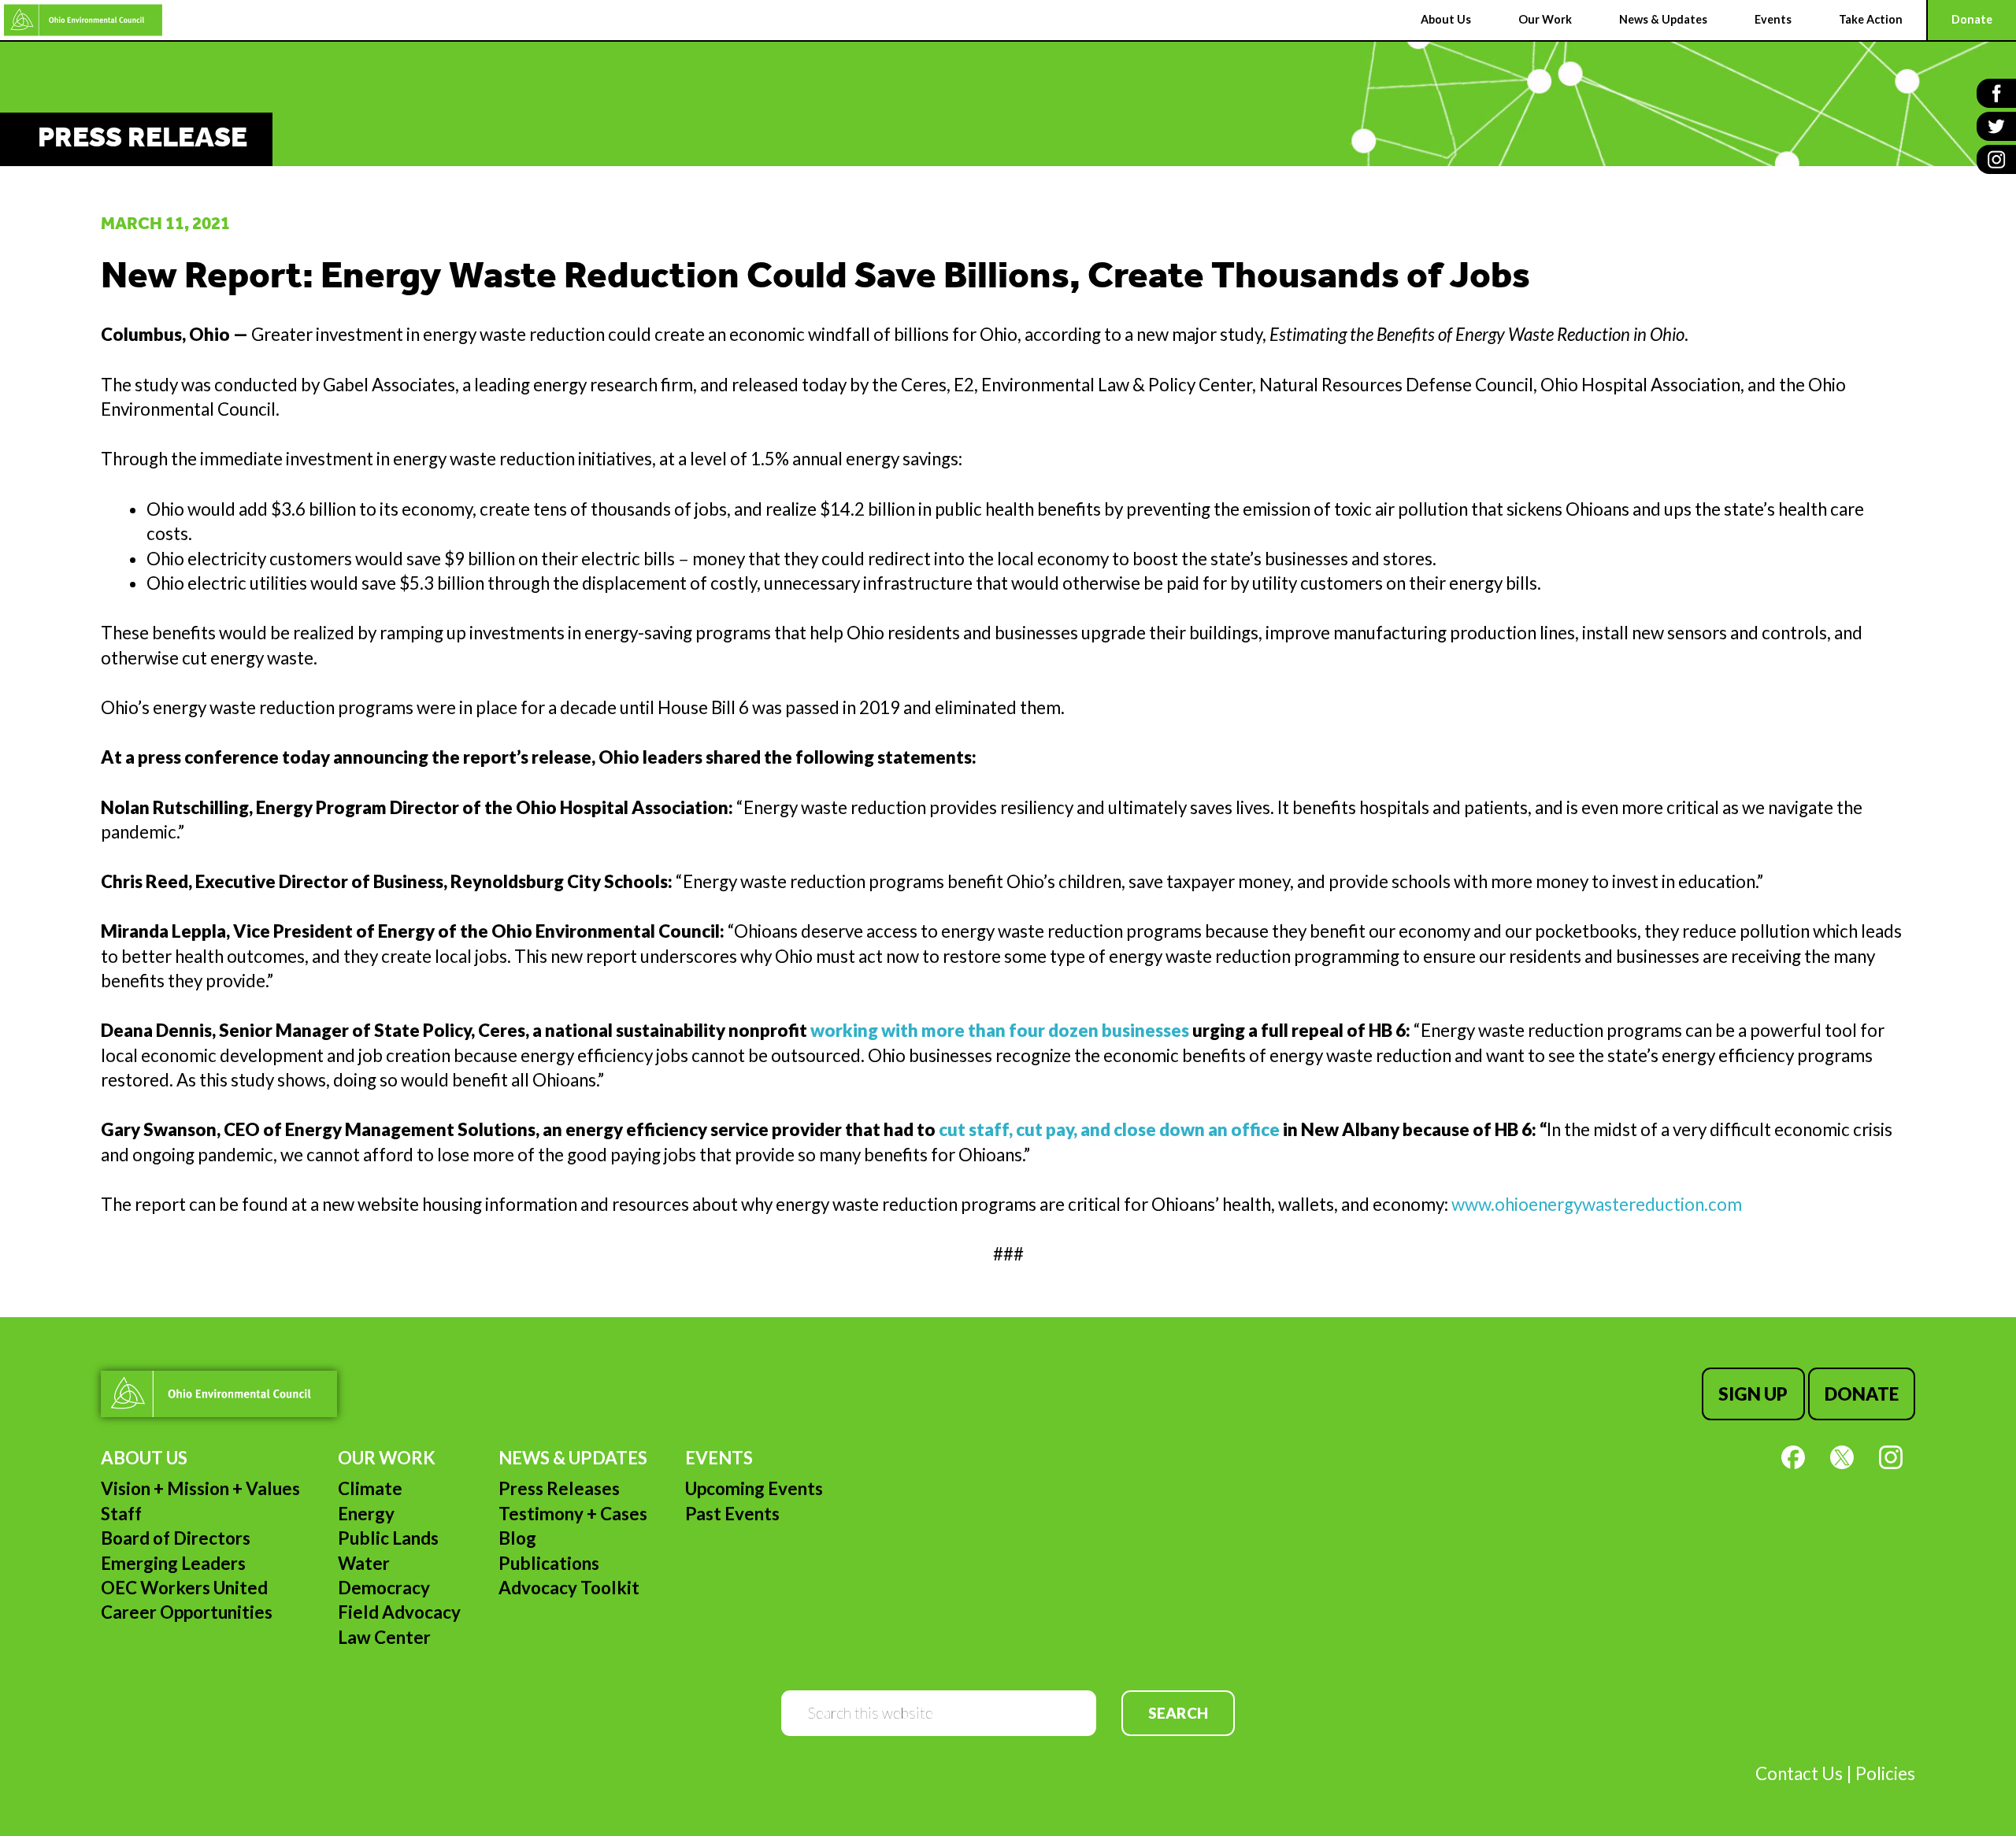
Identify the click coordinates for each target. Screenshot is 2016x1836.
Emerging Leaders (173, 1563)
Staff (121, 1514)
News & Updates (573, 1458)
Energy (366, 1514)
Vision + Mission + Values (200, 1488)
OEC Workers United (184, 1588)
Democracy (384, 1588)
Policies (1885, 1773)
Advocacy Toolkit (569, 1588)
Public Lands (388, 1538)
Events (719, 1458)
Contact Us (1799, 1773)
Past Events (732, 1514)
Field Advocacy (399, 1612)
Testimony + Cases (573, 1514)
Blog (517, 1538)
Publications (549, 1563)
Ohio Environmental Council (83, 20)
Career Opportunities (187, 1612)
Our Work (387, 1458)
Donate (1862, 1394)
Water (364, 1563)
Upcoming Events (754, 1488)
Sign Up (1753, 1394)
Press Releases (559, 1488)
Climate (370, 1488)
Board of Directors (176, 1538)
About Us (144, 1458)
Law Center (384, 1637)
